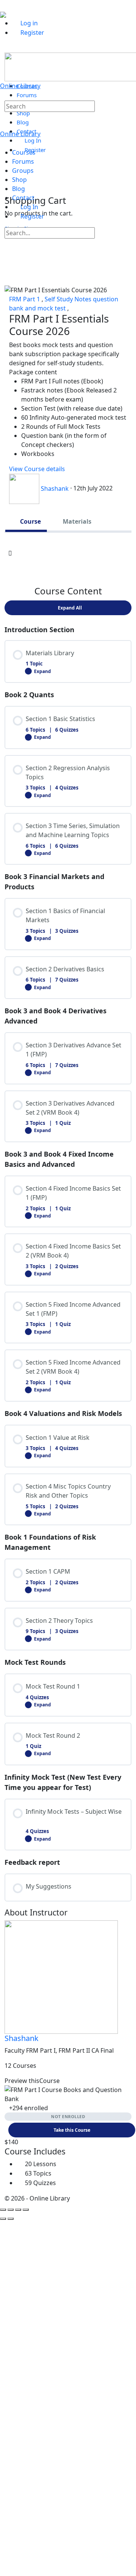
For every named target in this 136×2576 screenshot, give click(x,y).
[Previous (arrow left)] (3, 2219)
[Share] (18, 2210)
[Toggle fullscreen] (11, 2210)
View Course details (38, 469)
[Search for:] (50, 106)
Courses (24, 152)
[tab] (26, 521)
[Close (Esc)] (26, 2210)
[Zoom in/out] (3, 2210)
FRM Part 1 (25, 299)
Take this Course (72, 2130)
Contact (23, 198)
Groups (23, 171)
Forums (23, 161)
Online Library (20, 86)
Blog (19, 189)
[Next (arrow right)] (11, 2219)
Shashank (22, 2038)
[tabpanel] (68, 553)
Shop (19, 180)
